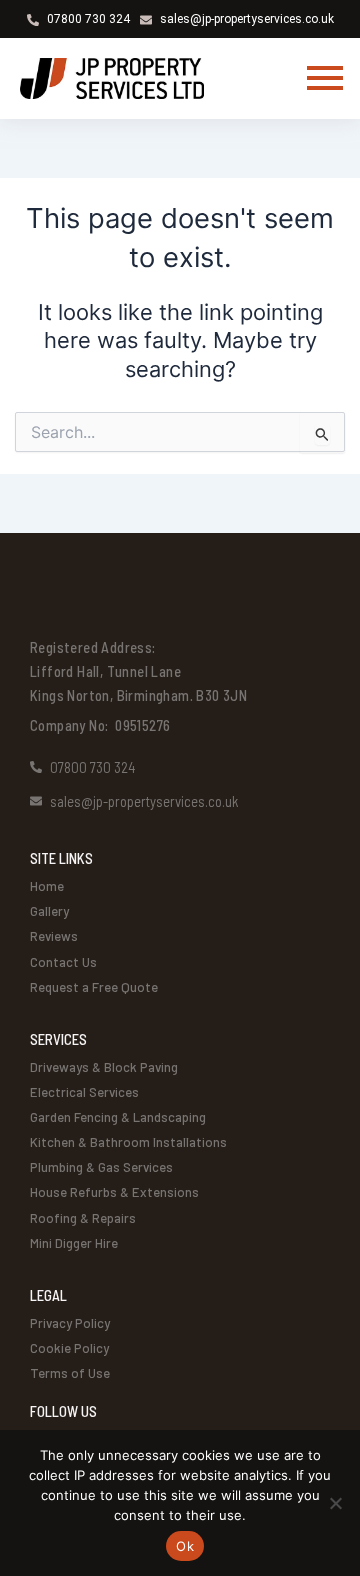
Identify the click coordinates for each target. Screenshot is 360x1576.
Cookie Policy (69, 1348)
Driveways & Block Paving (104, 1067)
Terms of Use (70, 1373)
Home (47, 886)
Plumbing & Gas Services (101, 1167)
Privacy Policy (70, 1323)
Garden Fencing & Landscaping (118, 1117)
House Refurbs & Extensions (114, 1192)
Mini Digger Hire (74, 1243)
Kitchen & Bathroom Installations (128, 1142)
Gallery (49, 911)
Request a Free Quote (94, 987)
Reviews (54, 936)
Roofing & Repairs (83, 1218)
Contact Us (63, 962)
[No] (335, 1503)
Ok (185, 1546)
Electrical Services (84, 1092)
